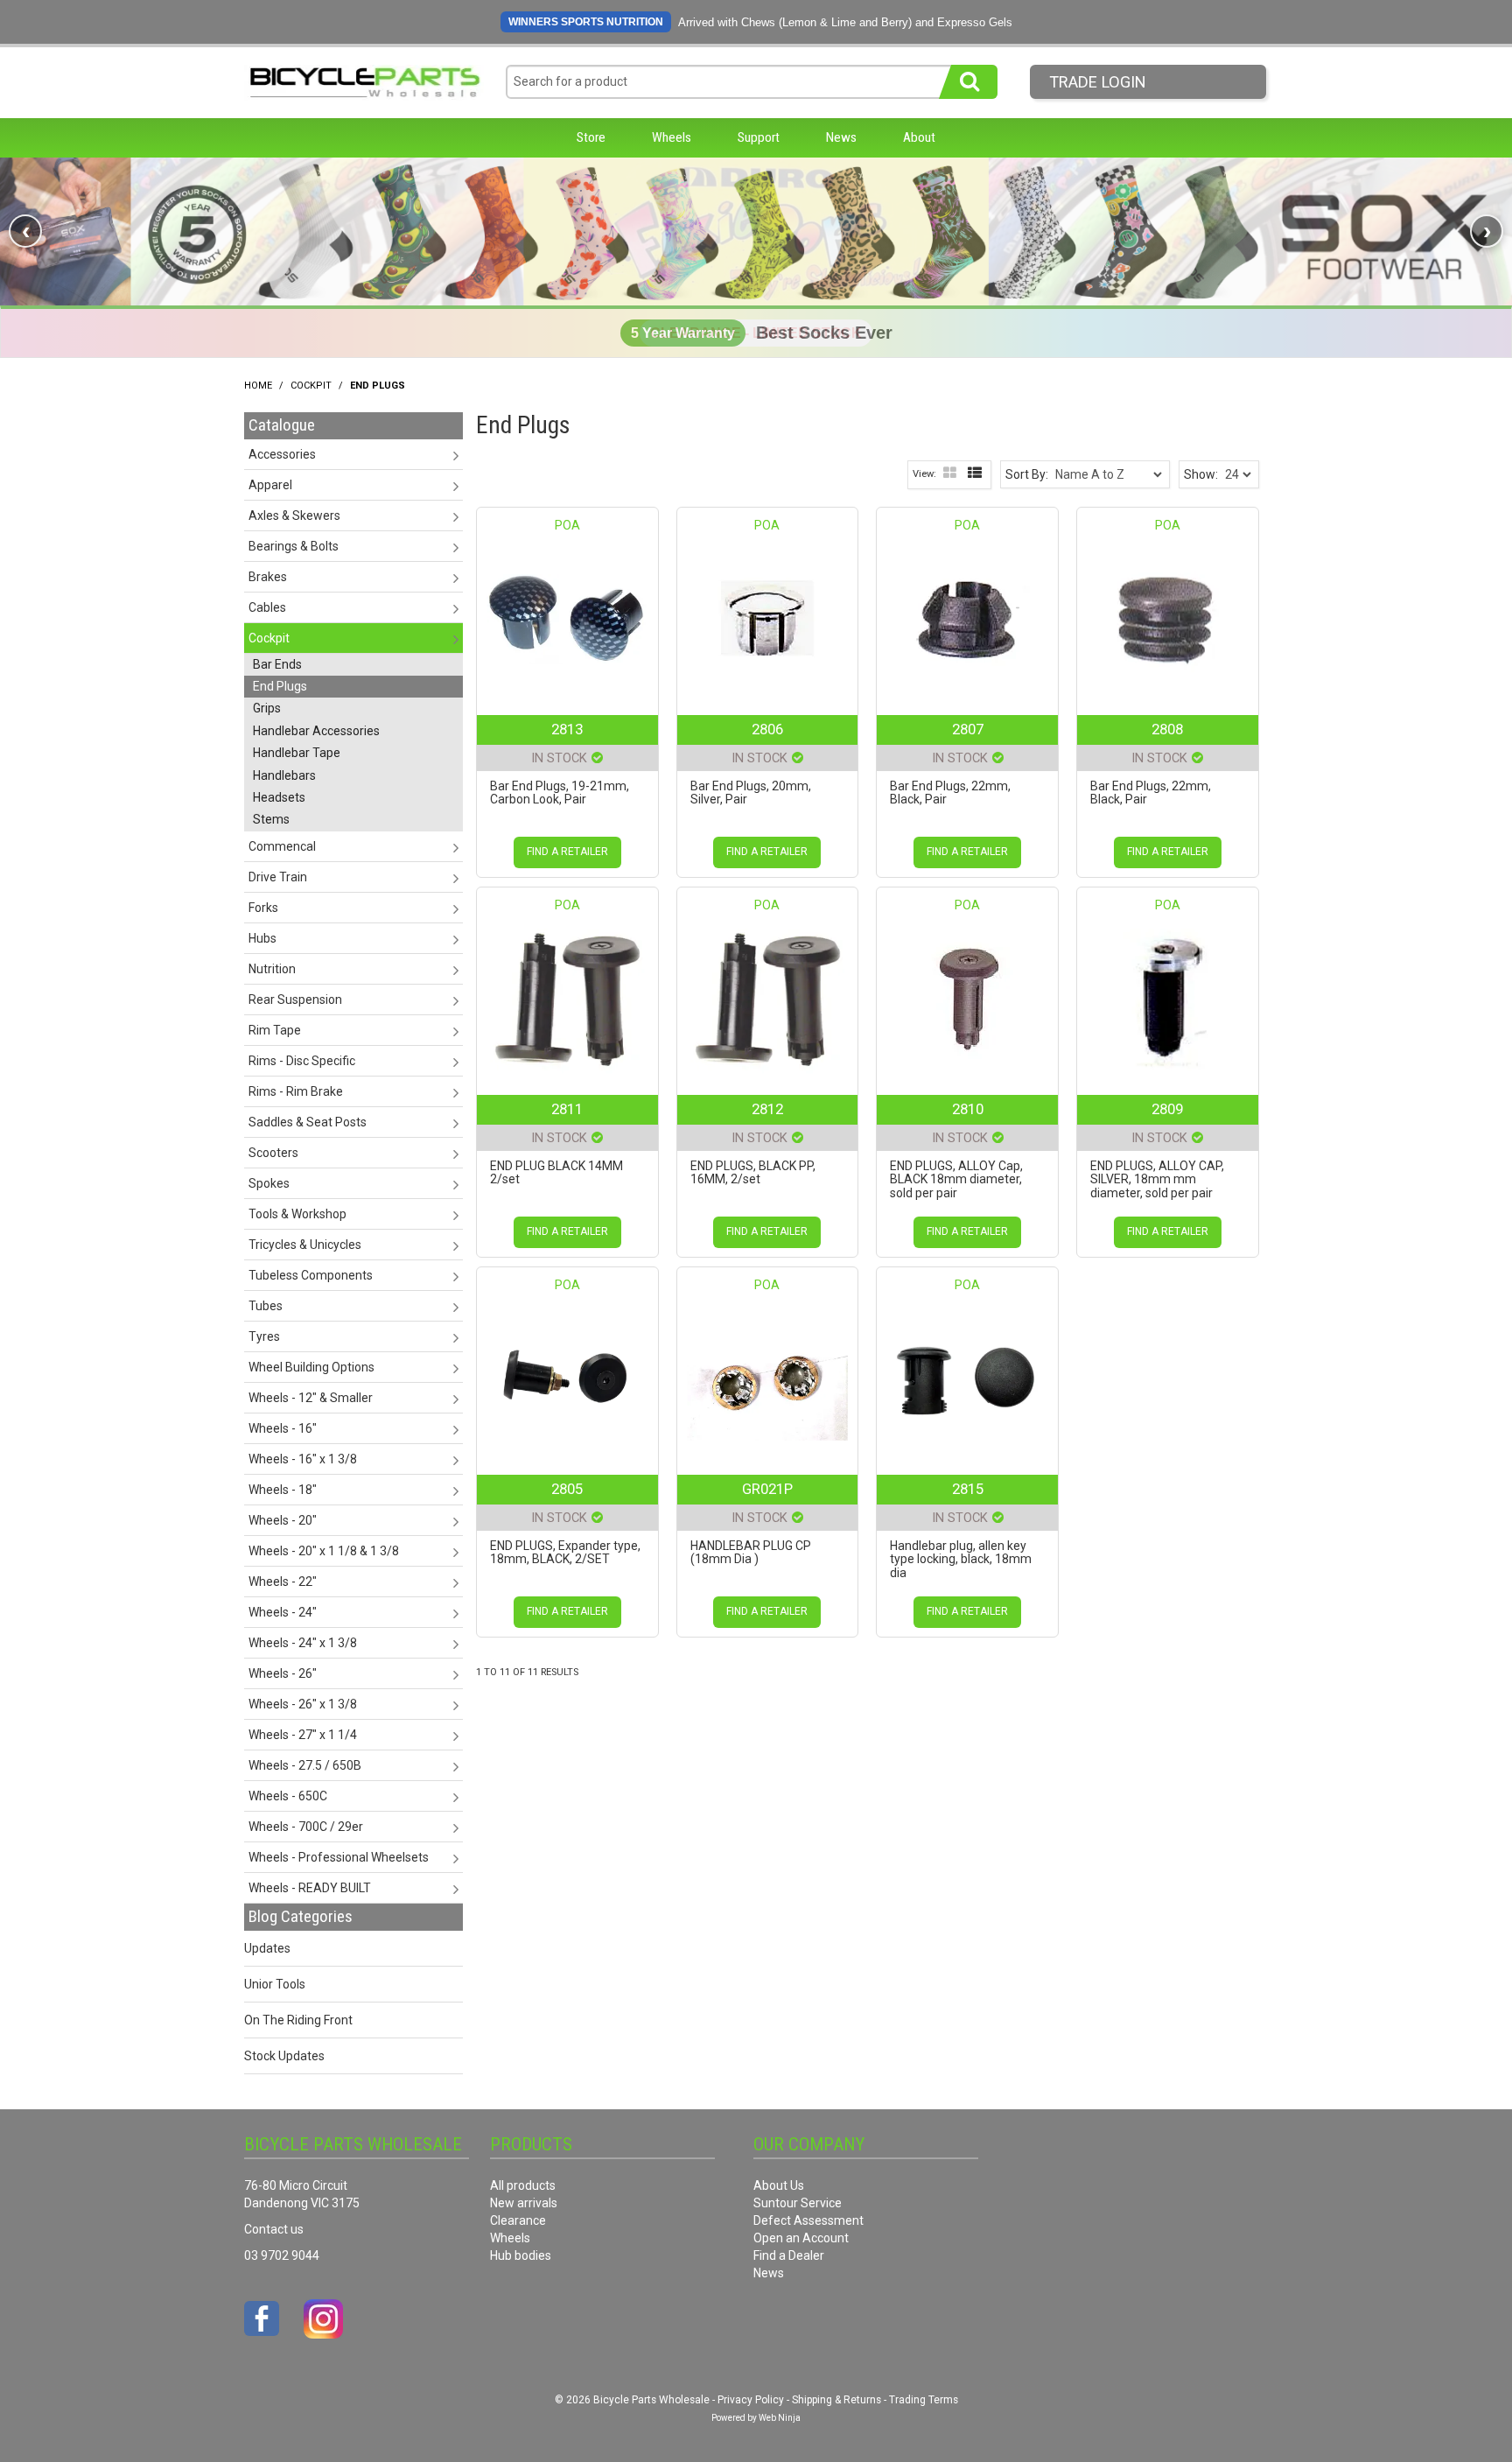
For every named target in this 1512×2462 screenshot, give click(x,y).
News (841, 137)
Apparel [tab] (270, 485)
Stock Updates (284, 2056)
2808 (1167, 729)
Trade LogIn (1098, 82)
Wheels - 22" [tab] (283, 1582)
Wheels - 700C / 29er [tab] (306, 1827)
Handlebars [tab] (284, 775)
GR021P (767, 1489)
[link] (756, 231)
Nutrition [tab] (272, 969)
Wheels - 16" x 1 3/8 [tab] (303, 1459)
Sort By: (1027, 474)
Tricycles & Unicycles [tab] (305, 1245)
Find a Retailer (567, 852)
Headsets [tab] (279, 797)
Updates (267, 1948)
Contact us (274, 2229)
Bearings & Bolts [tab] (294, 546)
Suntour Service (798, 2203)
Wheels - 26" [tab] (283, 1673)
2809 (1167, 1109)
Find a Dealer (789, 2255)
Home (258, 386)
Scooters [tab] (273, 1153)
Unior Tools (275, 1984)
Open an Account (801, 2238)
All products (523, 2185)
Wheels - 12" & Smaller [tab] (311, 1398)
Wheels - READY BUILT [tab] (310, 1888)
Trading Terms (924, 2400)
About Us (779, 2185)
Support (759, 137)
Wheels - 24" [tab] (283, 1612)
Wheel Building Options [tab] (311, 1367)
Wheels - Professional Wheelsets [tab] (339, 1857)
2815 (968, 1489)
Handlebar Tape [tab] (297, 753)
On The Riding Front (298, 2020)
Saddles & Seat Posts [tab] (308, 1122)
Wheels (672, 137)
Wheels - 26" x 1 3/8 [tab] (303, 1704)
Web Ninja (780, 2418)
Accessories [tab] (282, 454)
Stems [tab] (271, 819)
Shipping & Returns (836, 2400)
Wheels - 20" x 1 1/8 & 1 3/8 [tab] (324, 1551)
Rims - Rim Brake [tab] (296, 1091)
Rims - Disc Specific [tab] (302, 1061)
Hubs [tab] (262, 938)
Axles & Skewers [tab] (294, 516)
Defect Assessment (808, 2220)
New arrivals (524, 2203)
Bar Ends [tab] (277, 664)
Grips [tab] (267, 708)
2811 (567, 1109)
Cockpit (311, 386)
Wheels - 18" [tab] (283, 1490)
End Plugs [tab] (280, 686)
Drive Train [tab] (278, 877)
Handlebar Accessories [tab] (316, 731)
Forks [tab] (263, 908)
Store (591, 137)
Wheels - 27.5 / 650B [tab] (305, 1765)
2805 (567, 1489)
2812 (767, 1109)
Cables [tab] (267, 607)
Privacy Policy (751, 2400)
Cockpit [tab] (269, 638)
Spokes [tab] (269, 1183)
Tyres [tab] (264, 1336)
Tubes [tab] (266, 1306)
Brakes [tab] (268, 577)
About (919, 137)
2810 (968, 1109)
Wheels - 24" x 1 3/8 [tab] (303, 1643)
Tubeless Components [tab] (311, 1275)
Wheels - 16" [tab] (283, 1428)
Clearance (518, 2220)
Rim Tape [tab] (275, 1030)
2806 (767, 729)
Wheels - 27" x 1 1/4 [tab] (303, 1735)
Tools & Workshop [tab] (297, 1214)
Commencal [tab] (282, 846)
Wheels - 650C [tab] (288, 1796)
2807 (968, 729)
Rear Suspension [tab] (295, 1000)
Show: (1201, 474)
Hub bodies (521, 2255)
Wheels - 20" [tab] (283, 1520)
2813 (567, 729)
